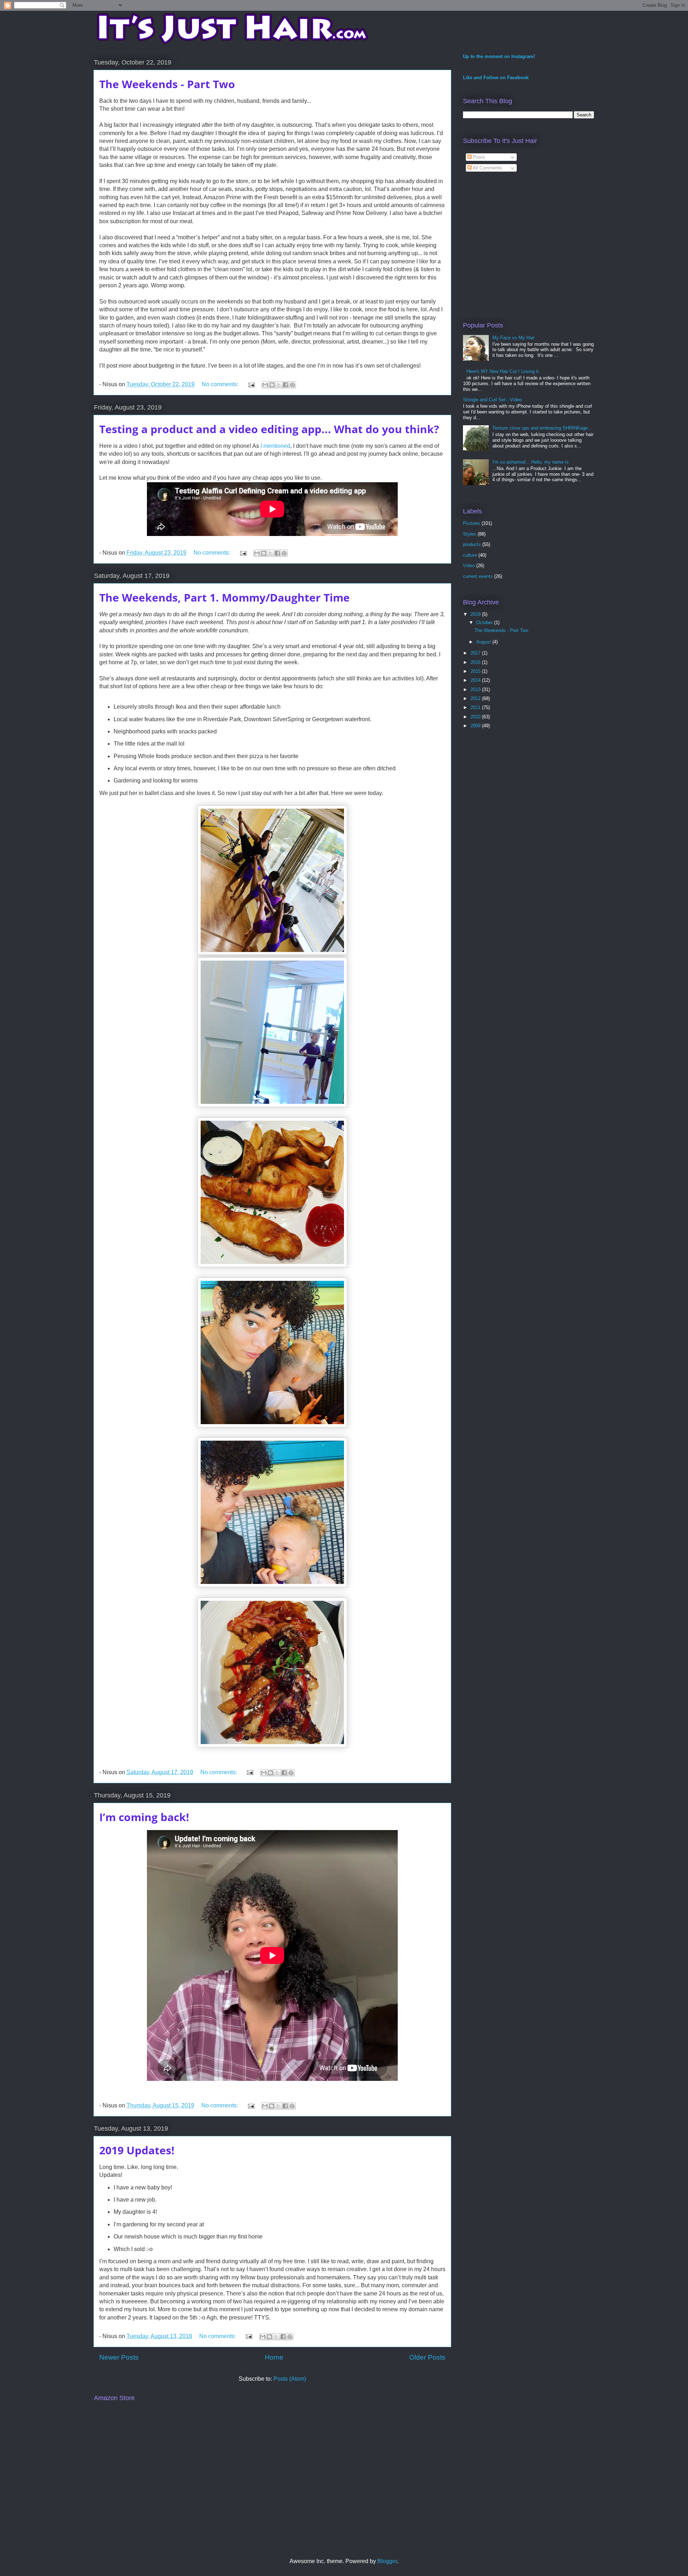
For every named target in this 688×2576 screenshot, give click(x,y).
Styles (470, 534)
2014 (476, 680)
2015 (476, 671)
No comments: (221, 384)
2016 (476, 662)
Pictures (472, 523)
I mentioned (275, 446)
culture (470, 555)
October (485, 623)
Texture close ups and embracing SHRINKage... (542, 428)
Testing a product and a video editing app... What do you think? (269, 429)
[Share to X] (279, 385)
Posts (478, 157)
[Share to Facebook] (286, 385)
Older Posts (427, 2357)
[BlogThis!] (272, 385)
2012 (476, 698)
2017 (476, 653)
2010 (476, 717)
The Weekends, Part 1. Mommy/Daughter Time (224, 597)
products (472, 544)
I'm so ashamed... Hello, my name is (531, 462)
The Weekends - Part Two (167, 84)
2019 (476, 614)
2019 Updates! (137, 2150)
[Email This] (265, 385)
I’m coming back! (144, 1817)
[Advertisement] (523, 253)
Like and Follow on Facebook (496, 78)
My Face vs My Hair (513, 338)
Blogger (387, 2561)
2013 (476, 690)
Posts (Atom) (290, 2379)
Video (469, 566)
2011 (476, 707)
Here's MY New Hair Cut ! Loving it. (503, 371)
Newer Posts (119, 2357)
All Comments (487, 168)
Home (274, 2357)
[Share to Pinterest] (292, 385)
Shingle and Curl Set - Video (492, 400)
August (484, 642)
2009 (476, 726)
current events (478, 576)
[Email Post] (251, 384)
